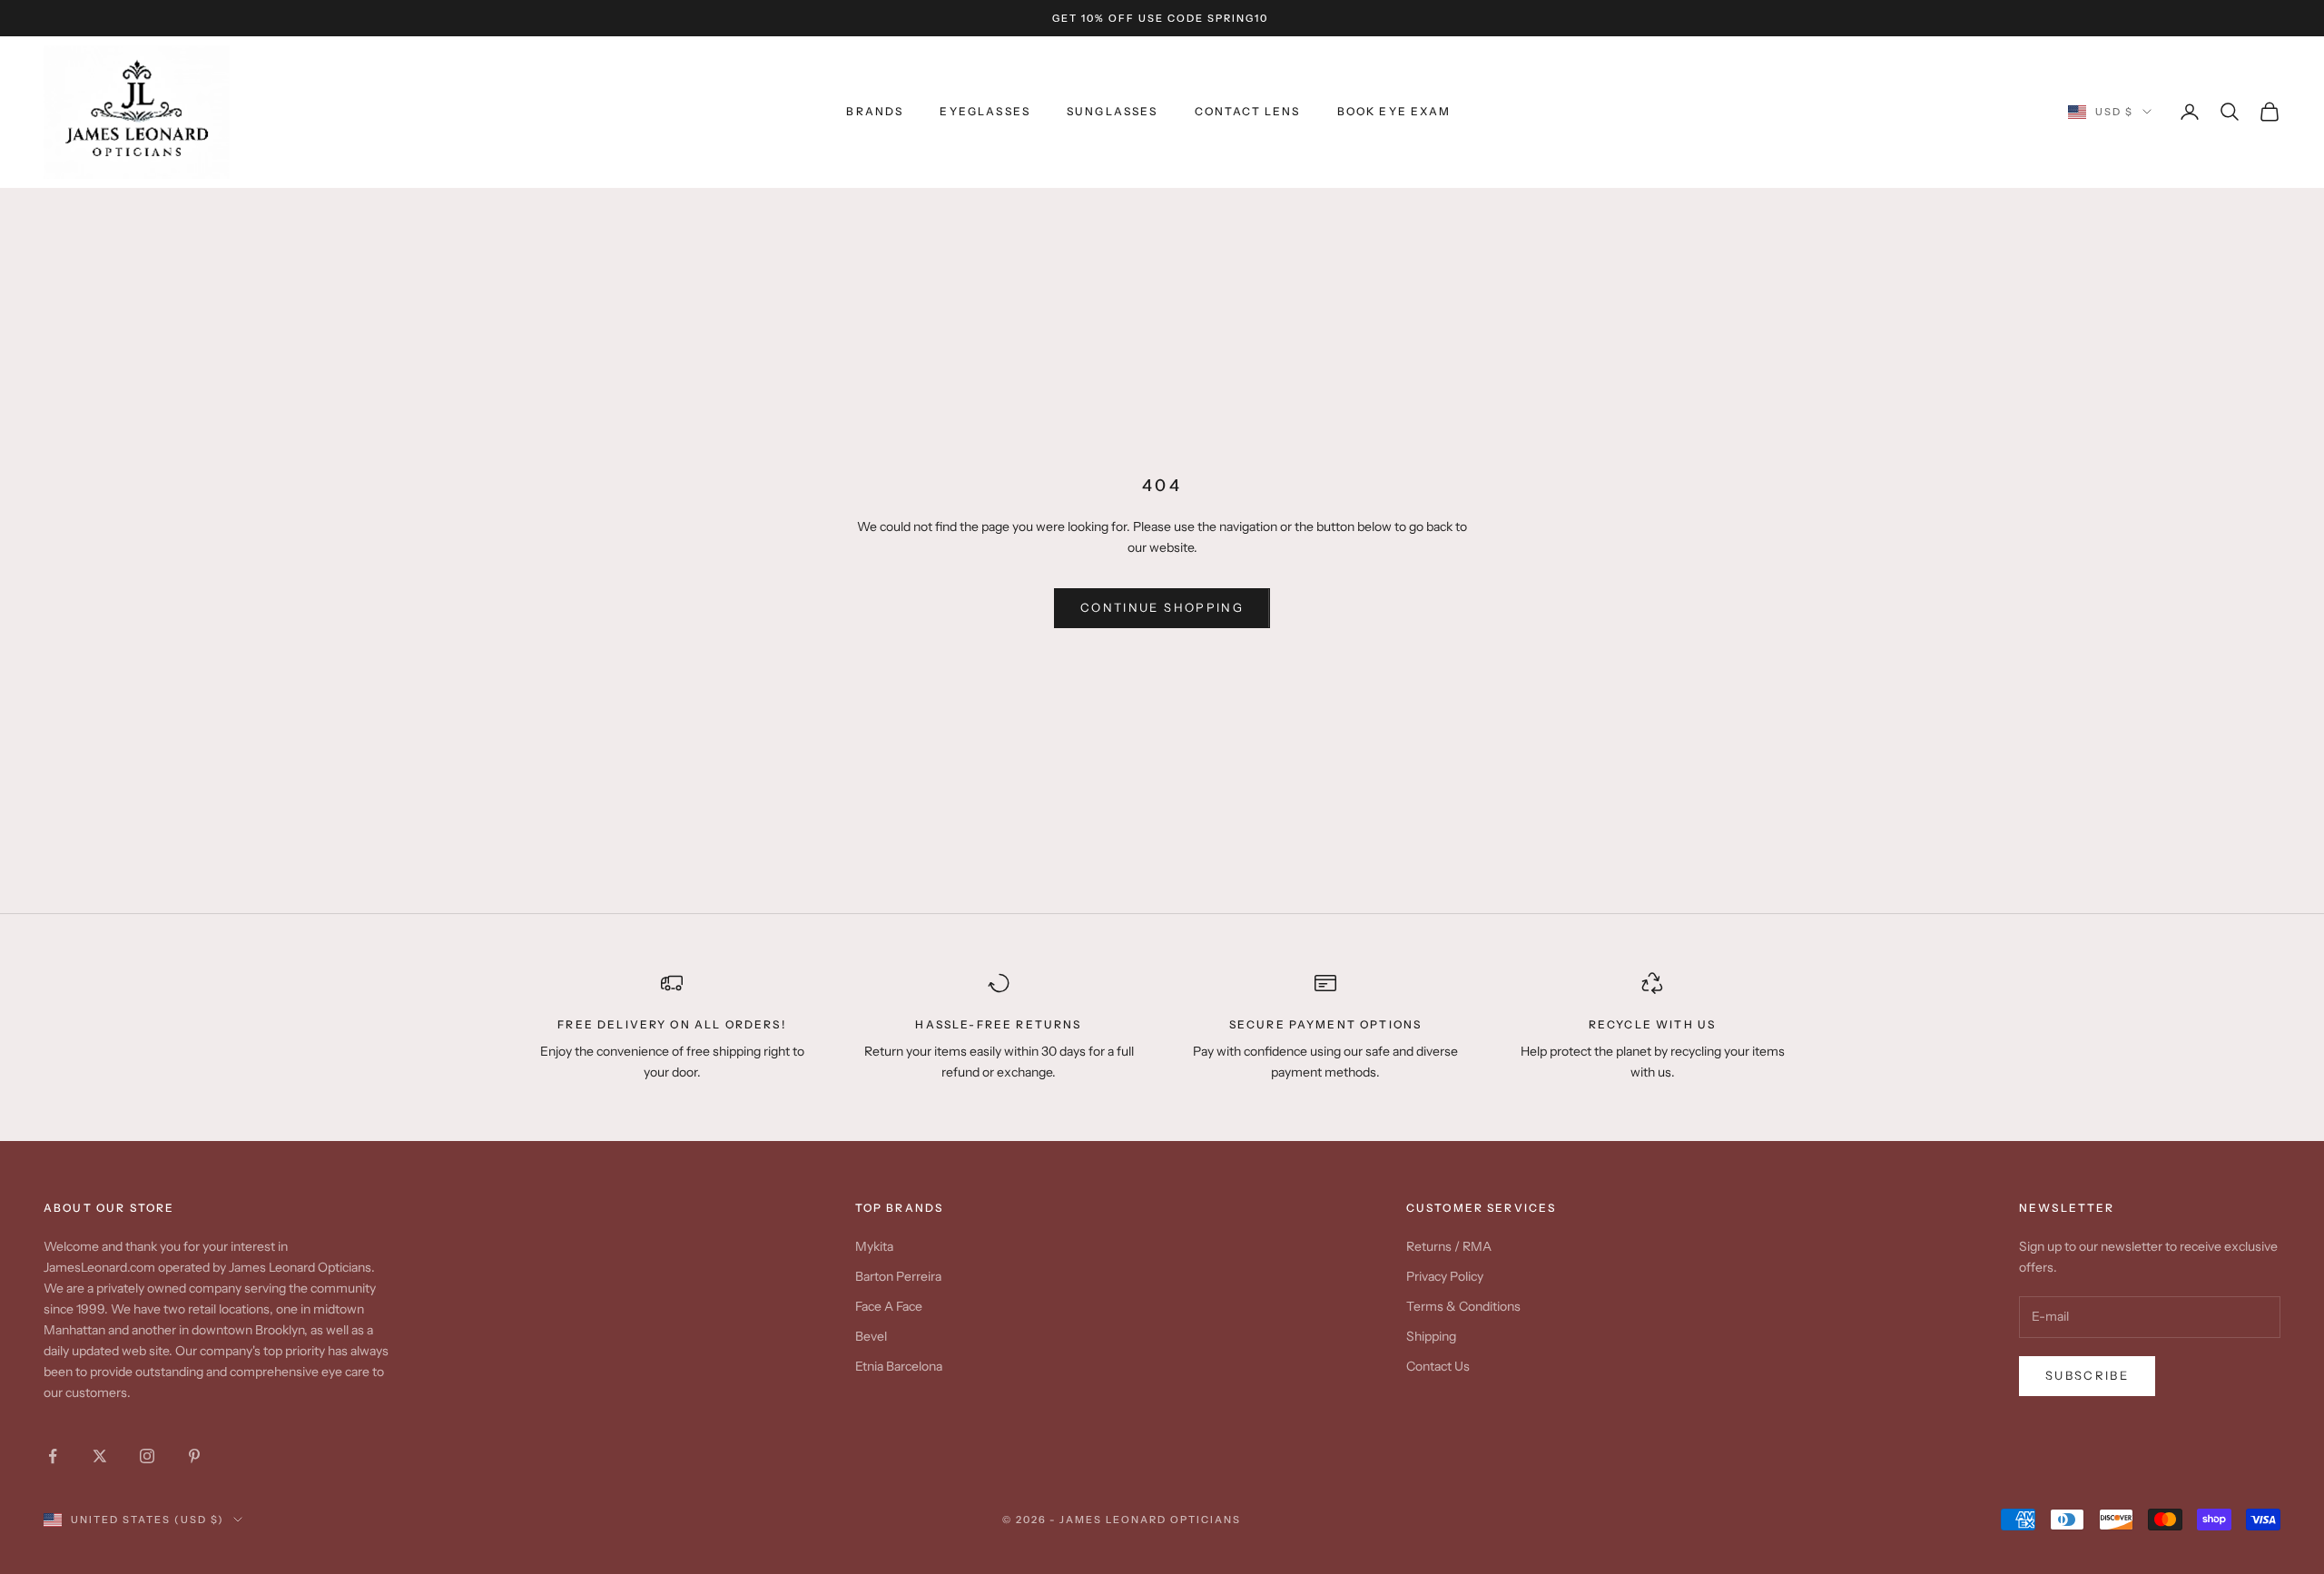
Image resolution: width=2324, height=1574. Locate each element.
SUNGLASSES (1113, 111)
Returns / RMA (1449, 1246)
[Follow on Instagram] (147, 1456)
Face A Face (889, 1306)
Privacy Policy (1445, 1276)
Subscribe (2087, 1375)
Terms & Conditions (1463, 1306)
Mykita (874, 1246)
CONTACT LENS (1248, 111)
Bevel (871, 1336)
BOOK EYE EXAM (1394, 111)
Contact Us (1438, 1366)
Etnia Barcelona (899, 1366)
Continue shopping (1162, 607)
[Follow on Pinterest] (194, 1456)
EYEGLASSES (985, 111)
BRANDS (875, 111)
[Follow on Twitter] (100, 1456)
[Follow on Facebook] (53, 1456)
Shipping (1431, 1336)
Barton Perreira (898, 1276)
